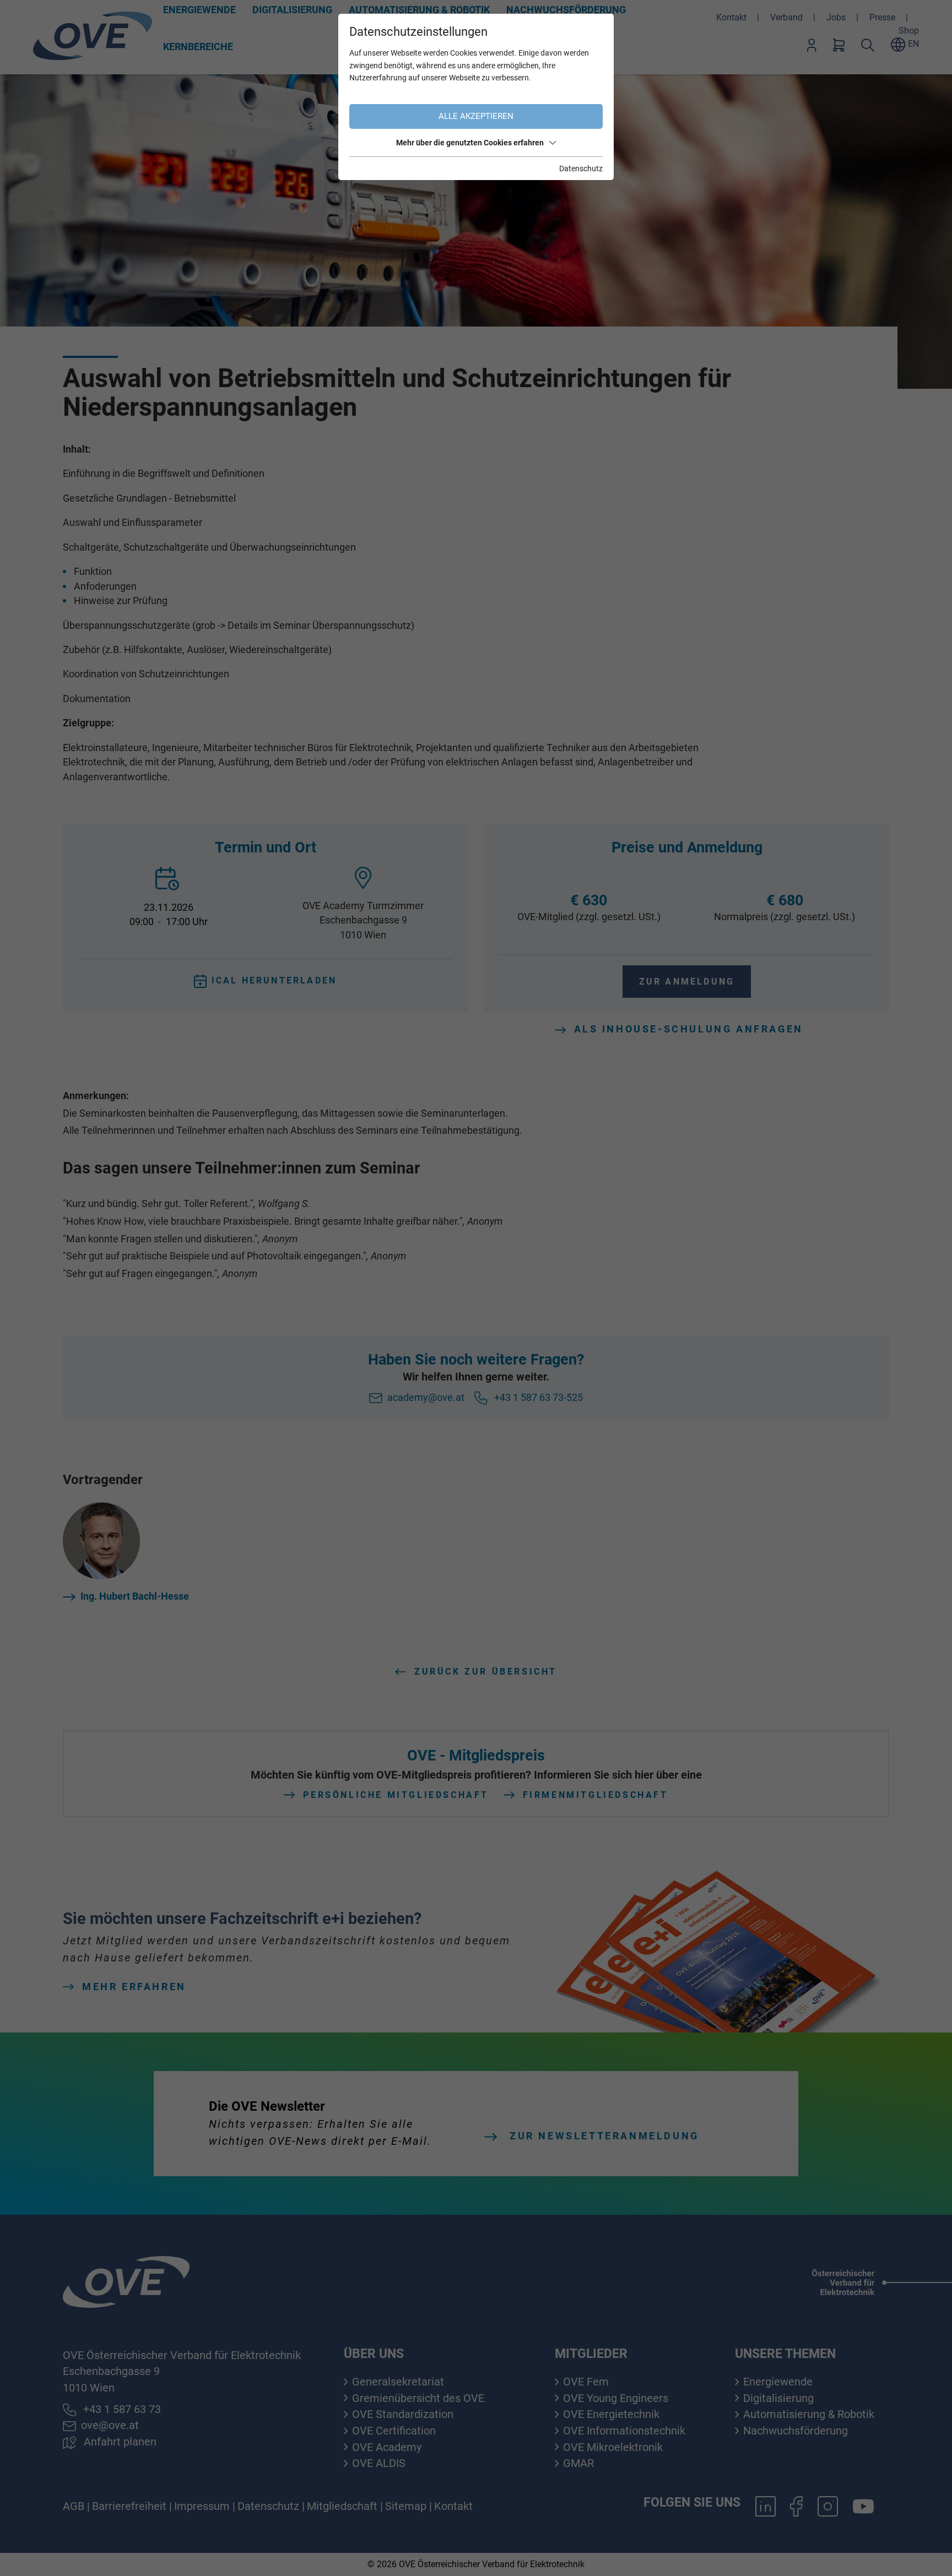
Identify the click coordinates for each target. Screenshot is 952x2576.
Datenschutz (581, 169)
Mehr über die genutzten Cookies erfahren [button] (470, 143)
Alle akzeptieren (476, 116)
